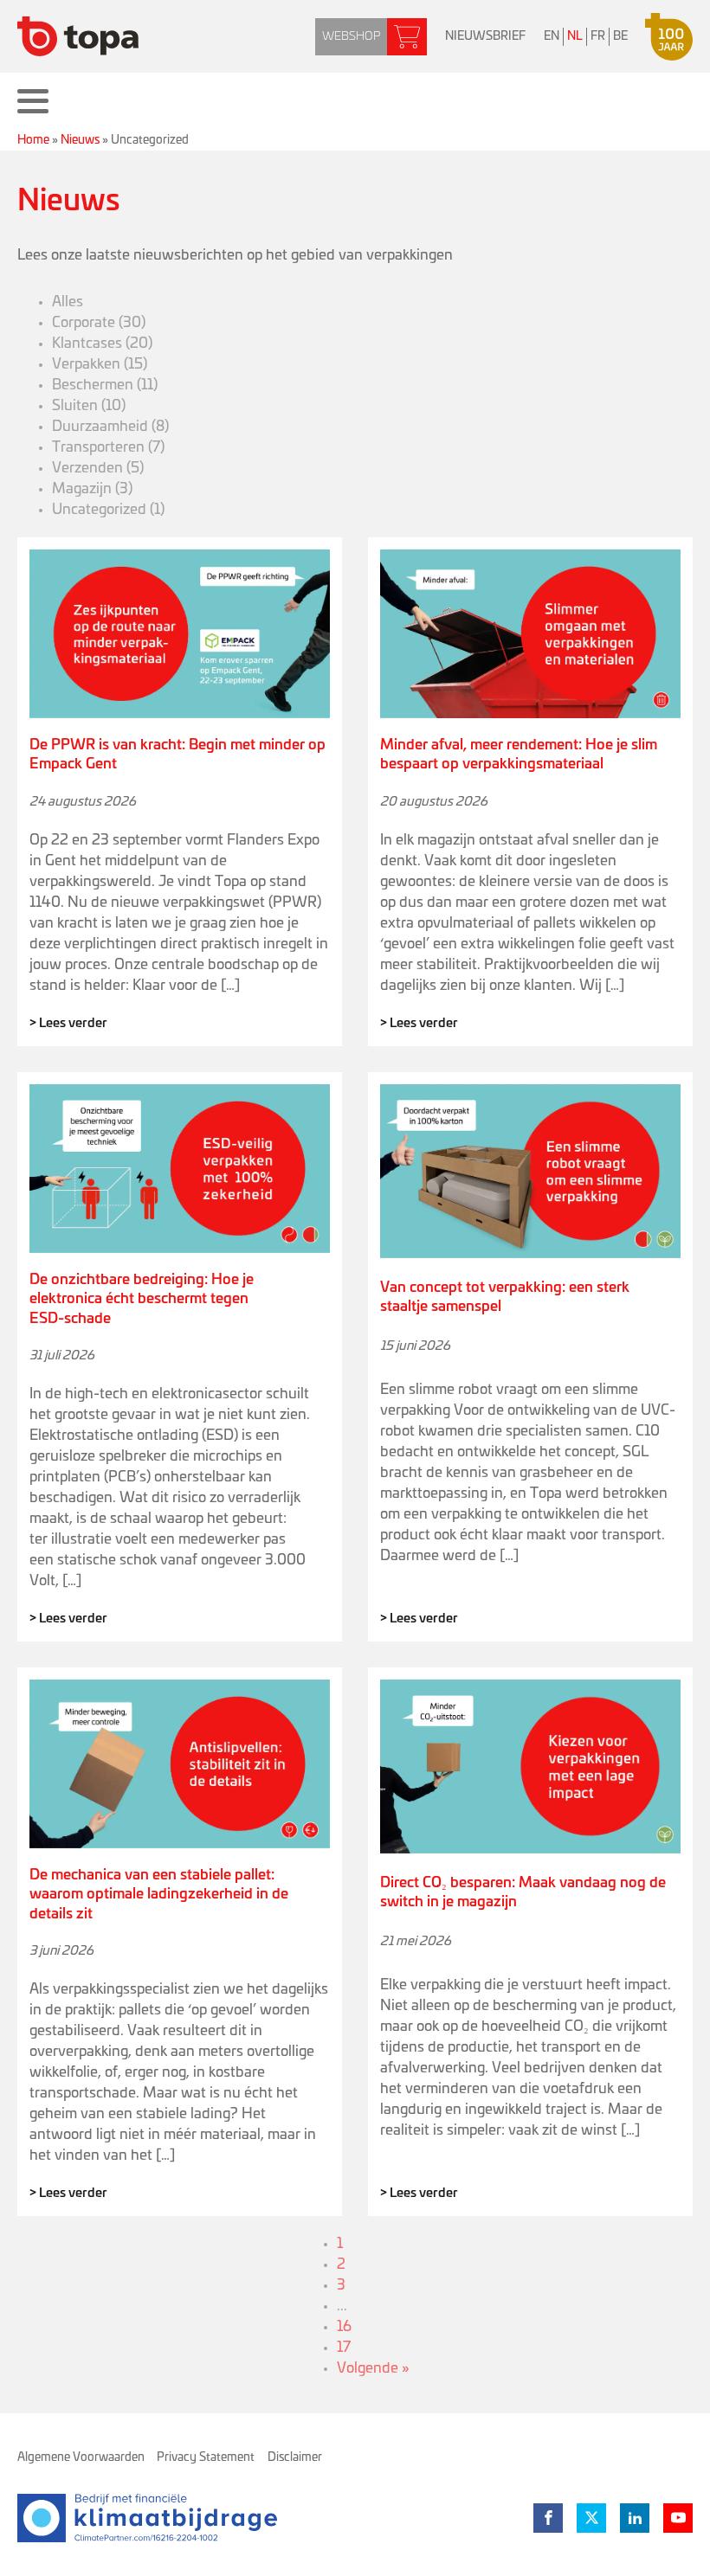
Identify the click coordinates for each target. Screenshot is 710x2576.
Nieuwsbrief (485, 36)
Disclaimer (295, 2457)
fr (598, 36)
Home (33, 140)
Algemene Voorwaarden (81, 2457)
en (552, 36)
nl (575, 36)
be (620, 36)
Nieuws (80, 140)
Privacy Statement (206, 2457)
